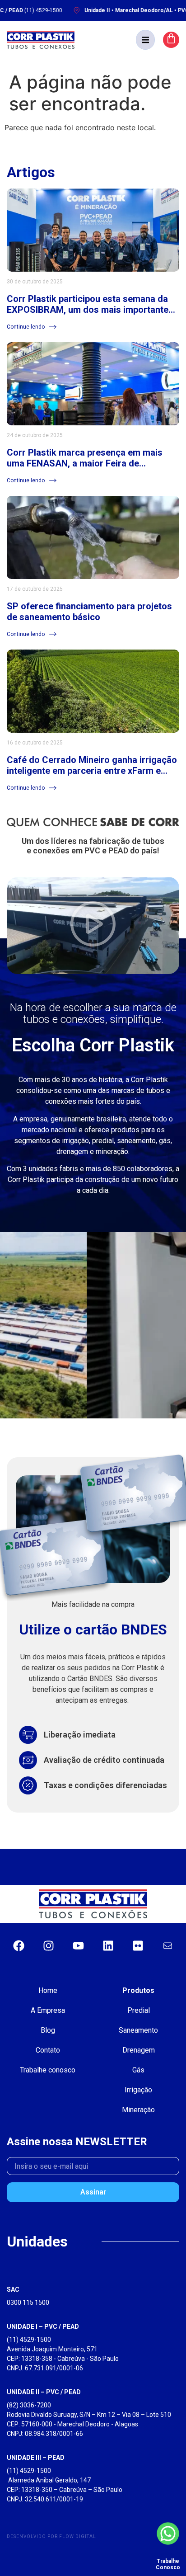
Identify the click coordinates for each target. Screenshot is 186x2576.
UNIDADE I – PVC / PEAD (43, 2326)
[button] (145, 40)
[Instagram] (48, 1945)
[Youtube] (78, 1945)
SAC (13, 2289)
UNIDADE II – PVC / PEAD (44, 2392)
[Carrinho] (171, 40)
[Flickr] (138, 1945)
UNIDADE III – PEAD (36, 2458)
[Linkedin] (108, 1945)
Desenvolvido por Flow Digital (51, 2536)
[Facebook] (19, 1945)
